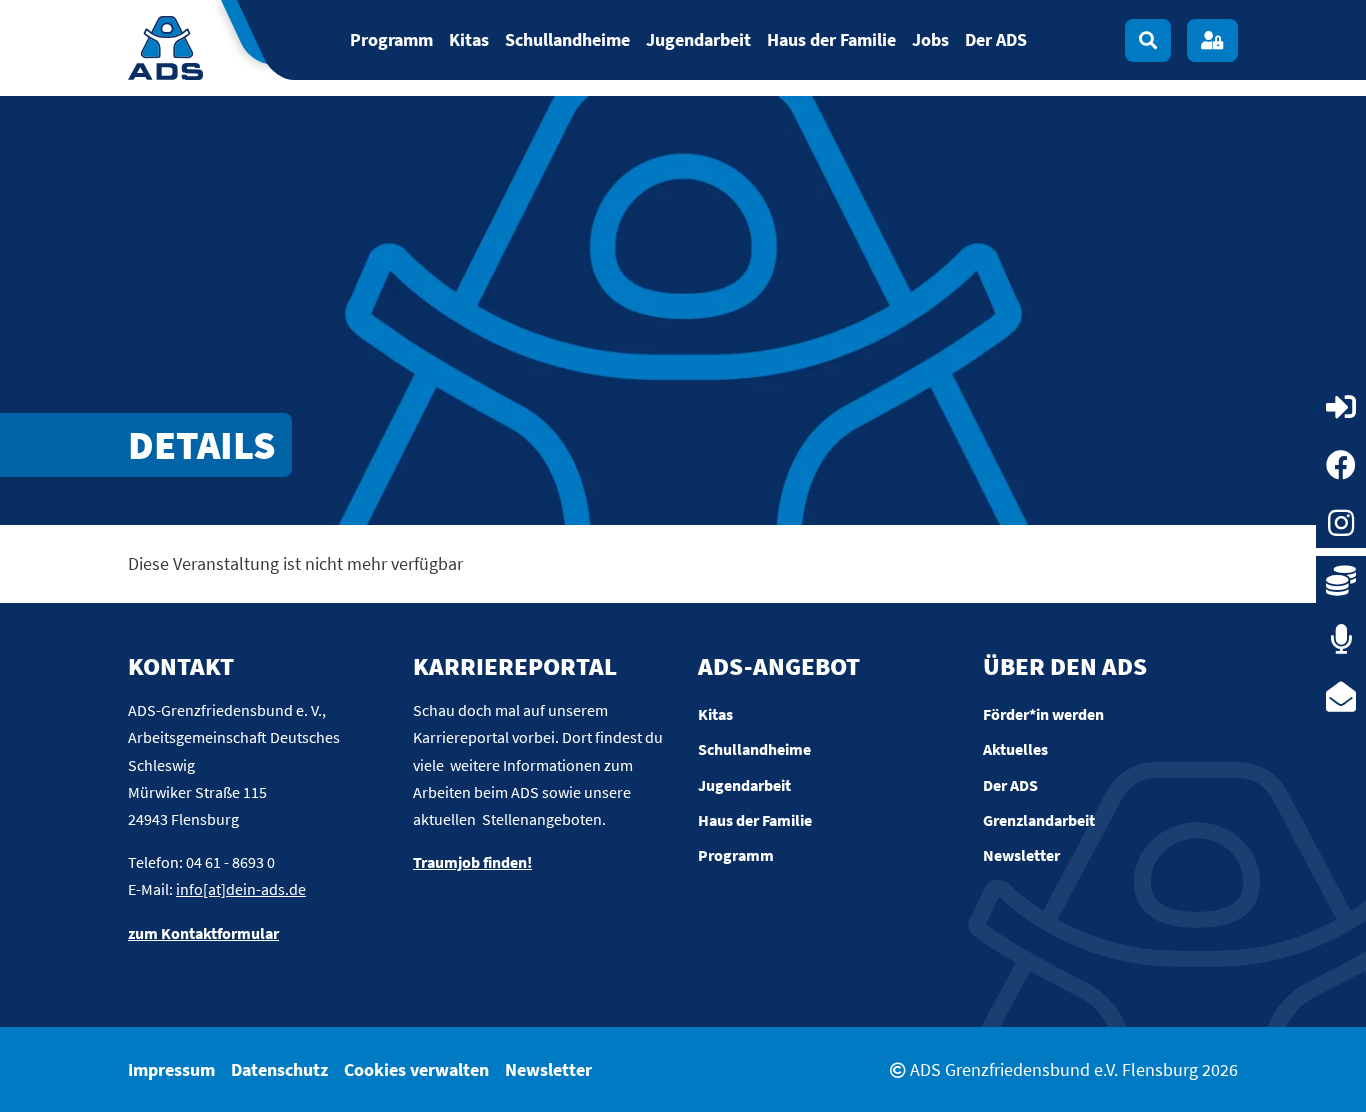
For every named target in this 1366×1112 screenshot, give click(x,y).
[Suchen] (1148, 40)
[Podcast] (1341, 639)
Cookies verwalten (416, 1069)
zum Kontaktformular (203, 933)
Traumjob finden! (472, 862)
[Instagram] (1341, 523)
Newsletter (548, 1069)
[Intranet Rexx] (1341, 407)
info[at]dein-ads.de (241, 889)
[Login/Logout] (1212, 40)
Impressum (171, 1069)
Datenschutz (279, 1069)
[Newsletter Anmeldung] (1341, 697)
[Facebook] (1341, 465)
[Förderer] (1341, 581)
